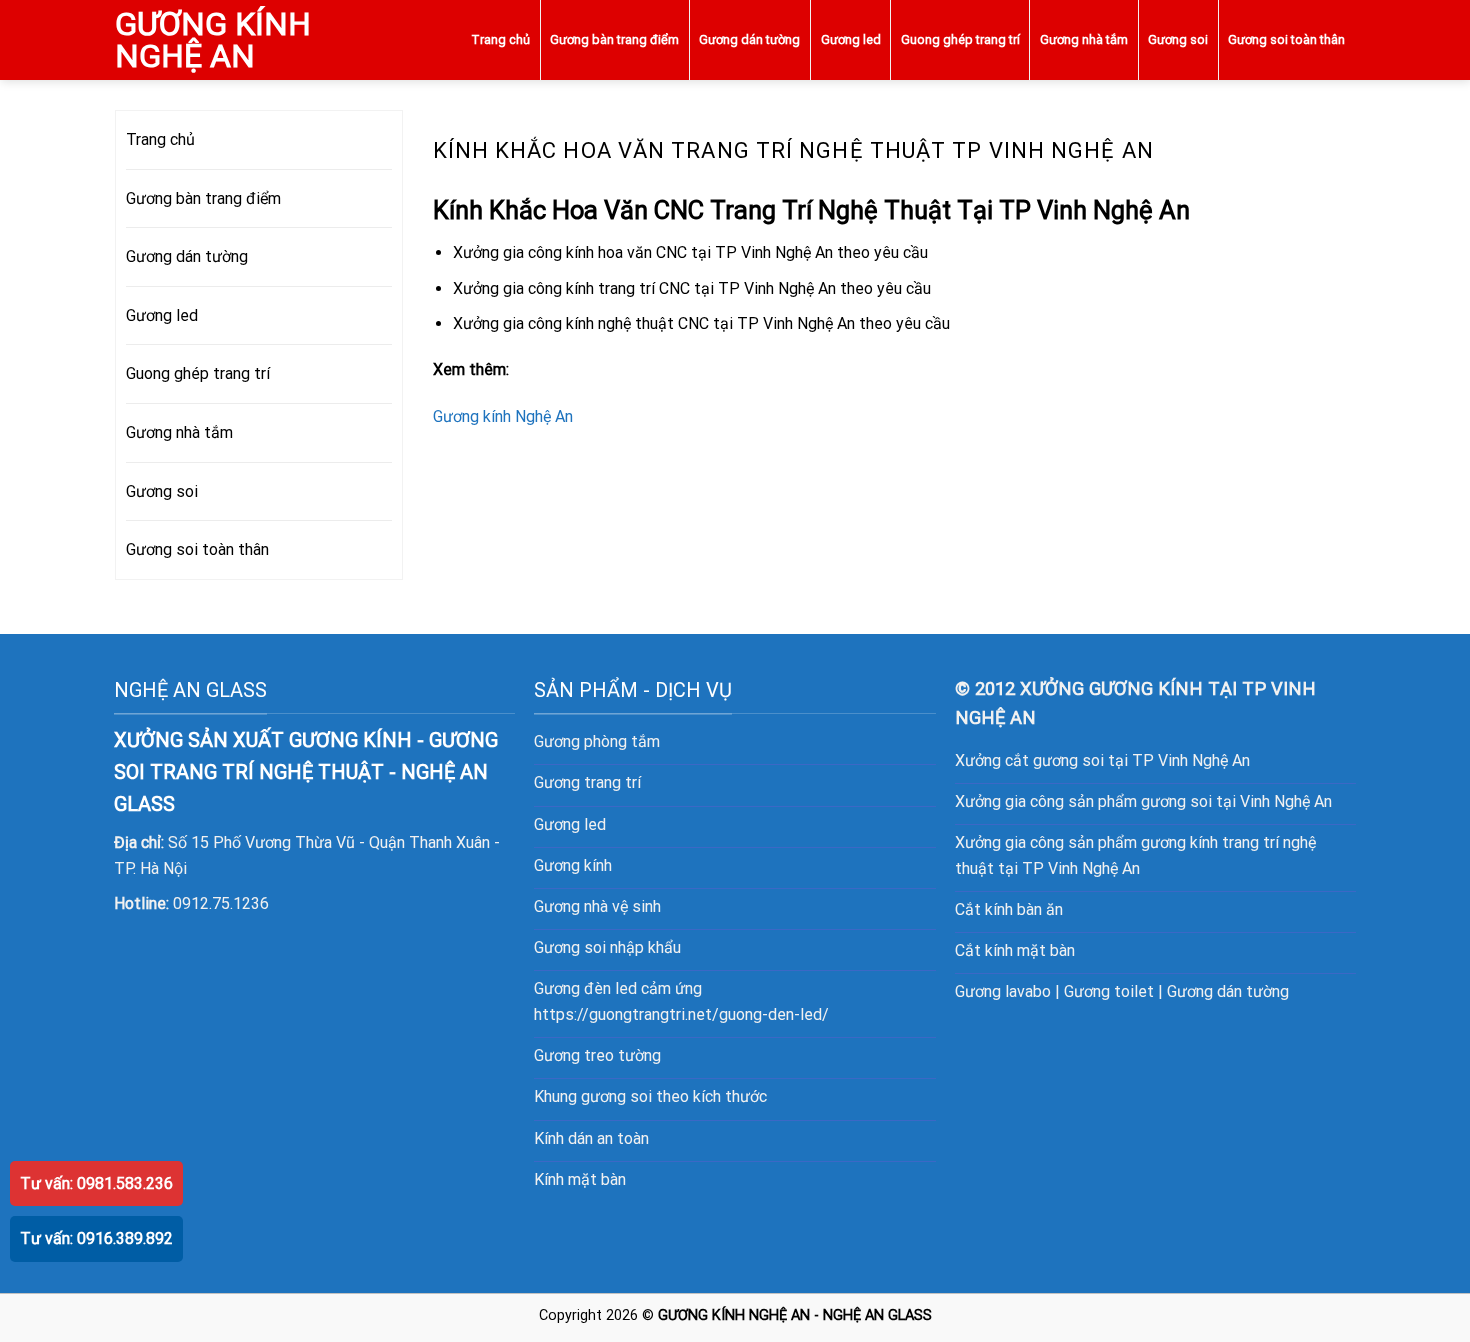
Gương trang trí (587, 782)
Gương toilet (1109, 991)
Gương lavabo (1003, 991)
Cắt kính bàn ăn (1009, 909)
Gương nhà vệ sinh (597, 906)
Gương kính (573, 865)
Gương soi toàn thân (1286, 39)
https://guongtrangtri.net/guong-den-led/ (681, 1014)
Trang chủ (500, 39)
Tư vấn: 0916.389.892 (96, 1238)
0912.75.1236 (221, 903)
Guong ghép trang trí (960, 39)
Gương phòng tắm (597, 741)
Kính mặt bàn (580, 1179)
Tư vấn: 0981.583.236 (96, 1183)
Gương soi (1178, 39)
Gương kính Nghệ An (503, 416)
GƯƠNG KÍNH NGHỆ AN (213, 40)
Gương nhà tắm (1084, 39)
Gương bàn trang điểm (614, 39)
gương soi (616, 1096)
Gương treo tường (597, 1055)
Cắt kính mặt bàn (1015, 950)
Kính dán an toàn (591, 1138)
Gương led (851, 39)
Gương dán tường (749, 39)
